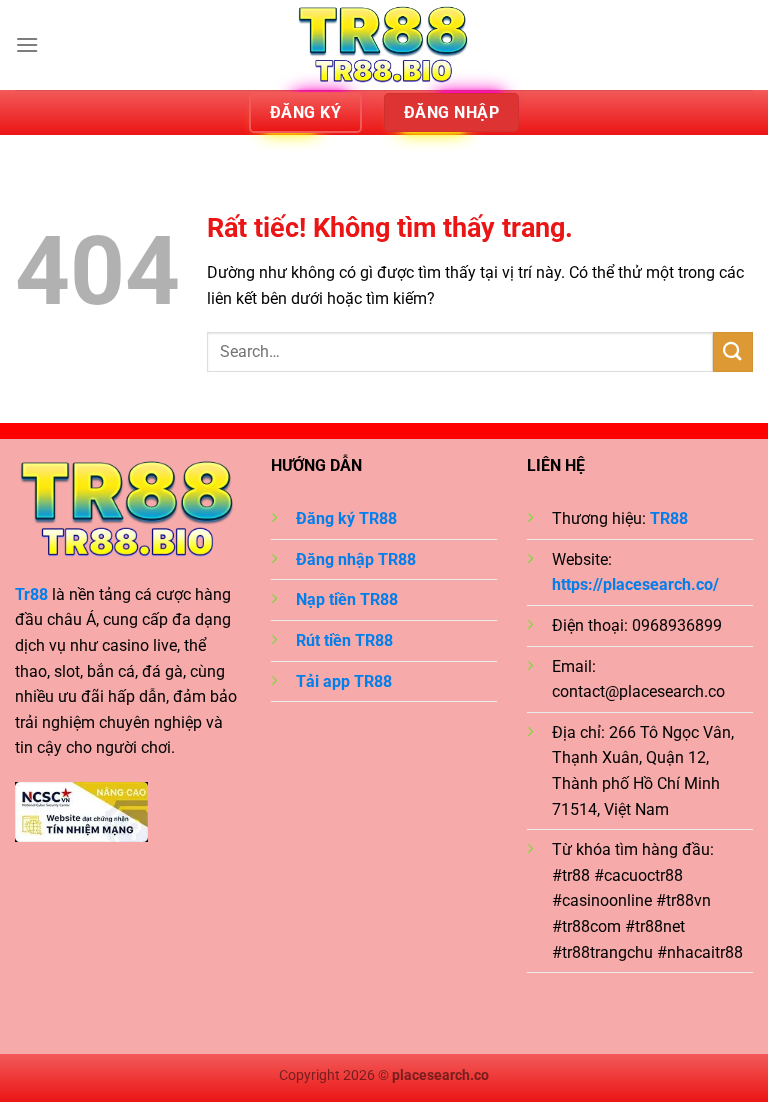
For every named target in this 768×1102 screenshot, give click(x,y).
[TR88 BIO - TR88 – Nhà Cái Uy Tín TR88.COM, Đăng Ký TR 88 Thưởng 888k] (384, 45)
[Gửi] (733, 351)
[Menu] (27, 44)
